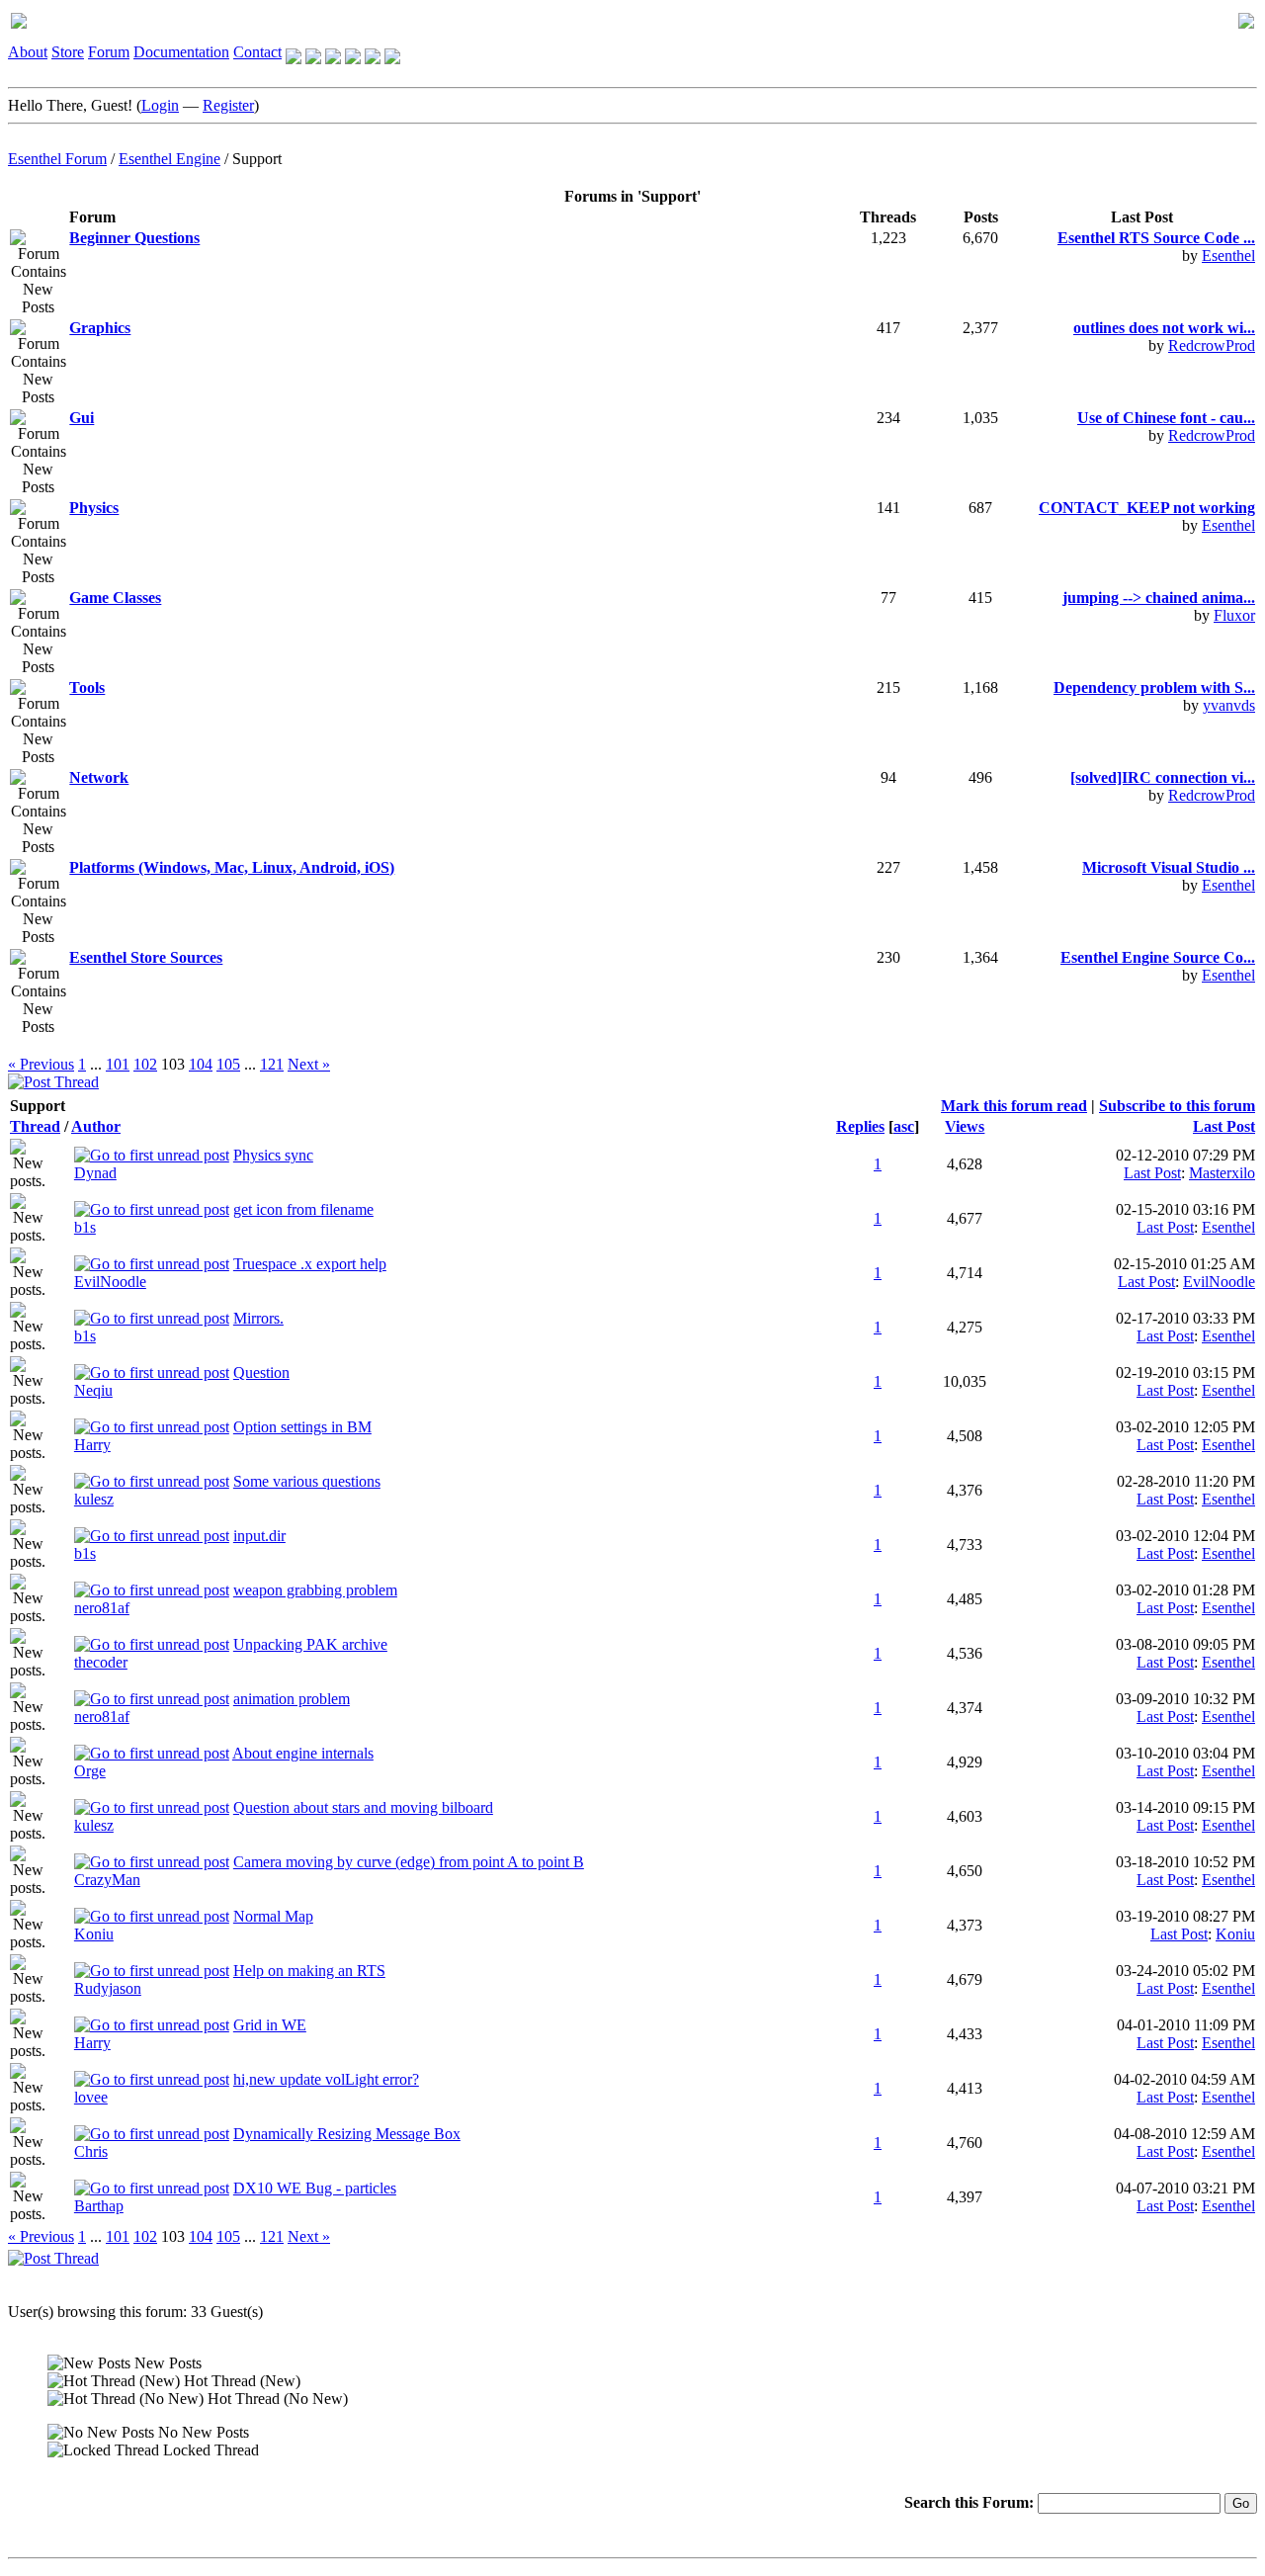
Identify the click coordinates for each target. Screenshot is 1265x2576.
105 (228, 1064)
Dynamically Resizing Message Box (347, 2134)
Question (261, 1373)
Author (96, 1126)
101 (118, 1064)
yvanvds (1229, 705)
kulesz (94, 1499)
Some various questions (307, 1481)
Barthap (99, 2206)
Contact (257, 52)
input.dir (259, 1536)
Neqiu (93, 1390)
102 (145, 1064)
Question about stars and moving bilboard (363, 1807)
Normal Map (273, 1916)
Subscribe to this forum (1177, 1106)
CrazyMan (107, 1880)
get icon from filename (303, 1209)
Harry (92, 1445)
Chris (91, 2151)
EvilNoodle (110, 1282)
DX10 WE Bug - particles (315, 2188)
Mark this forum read (1014, 1106)
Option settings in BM (302, 1427)
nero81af (102, 1608)
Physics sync (273, 1155)
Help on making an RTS (309, 1971)
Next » (309, 1064)
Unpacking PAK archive (310, 1644)
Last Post (1224, 1126)
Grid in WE (270, 2025)
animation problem (292, 1699)
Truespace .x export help (310, 1264)
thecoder (101, 1662)
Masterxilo (1222, 1173)
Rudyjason (108, 1988)
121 (272, 1064)
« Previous (41, 1064)
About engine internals (303, 1753)
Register (228, 105)
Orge (90, 1771)
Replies (860, 1126)
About (28, 52)
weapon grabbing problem (315, 1590)
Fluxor (1234, 615)
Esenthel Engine (169, 159)
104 (201, 1064)
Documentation (181, 52)
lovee (91, 2097)
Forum (109, 52)
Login (160, 105)
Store (68, 52)
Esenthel (1228, 256)
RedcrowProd (1212, 345)
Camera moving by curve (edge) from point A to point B (409, 1862)
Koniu (94, 1934)
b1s (85, 1227)
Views (965, 1126)
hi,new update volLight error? (326, 2079)
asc (904, 1126)
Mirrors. (258, 1318)
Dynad (95, 1173)
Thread (35, 1126)
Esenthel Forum (57, 159)
